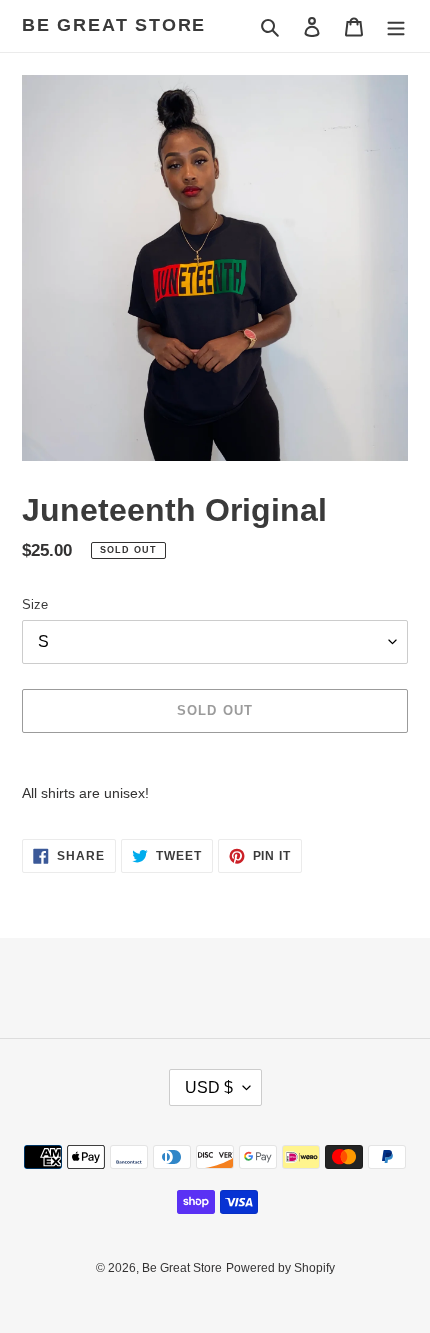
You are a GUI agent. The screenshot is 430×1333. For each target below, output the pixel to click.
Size (35, 604)
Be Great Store (114, 25)
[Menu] (396, 26)
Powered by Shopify (280, 1268)
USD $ (209, 1087)
